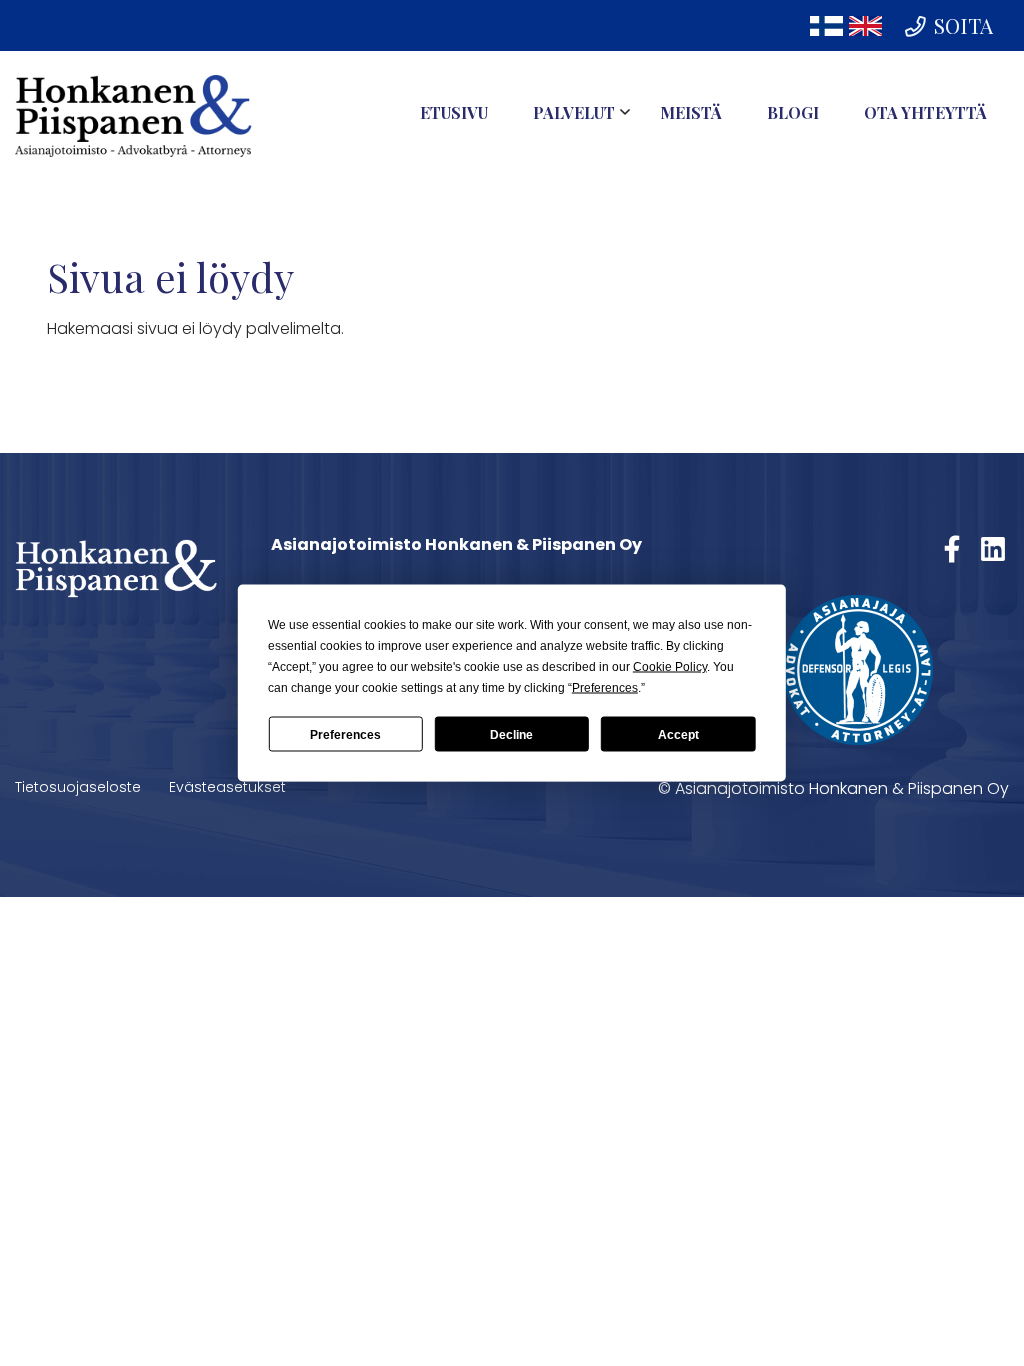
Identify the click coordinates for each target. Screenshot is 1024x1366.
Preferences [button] (605, 688)
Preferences (345, 734)
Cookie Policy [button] (670, 667)
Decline (511, 734)
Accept (678, 734)
